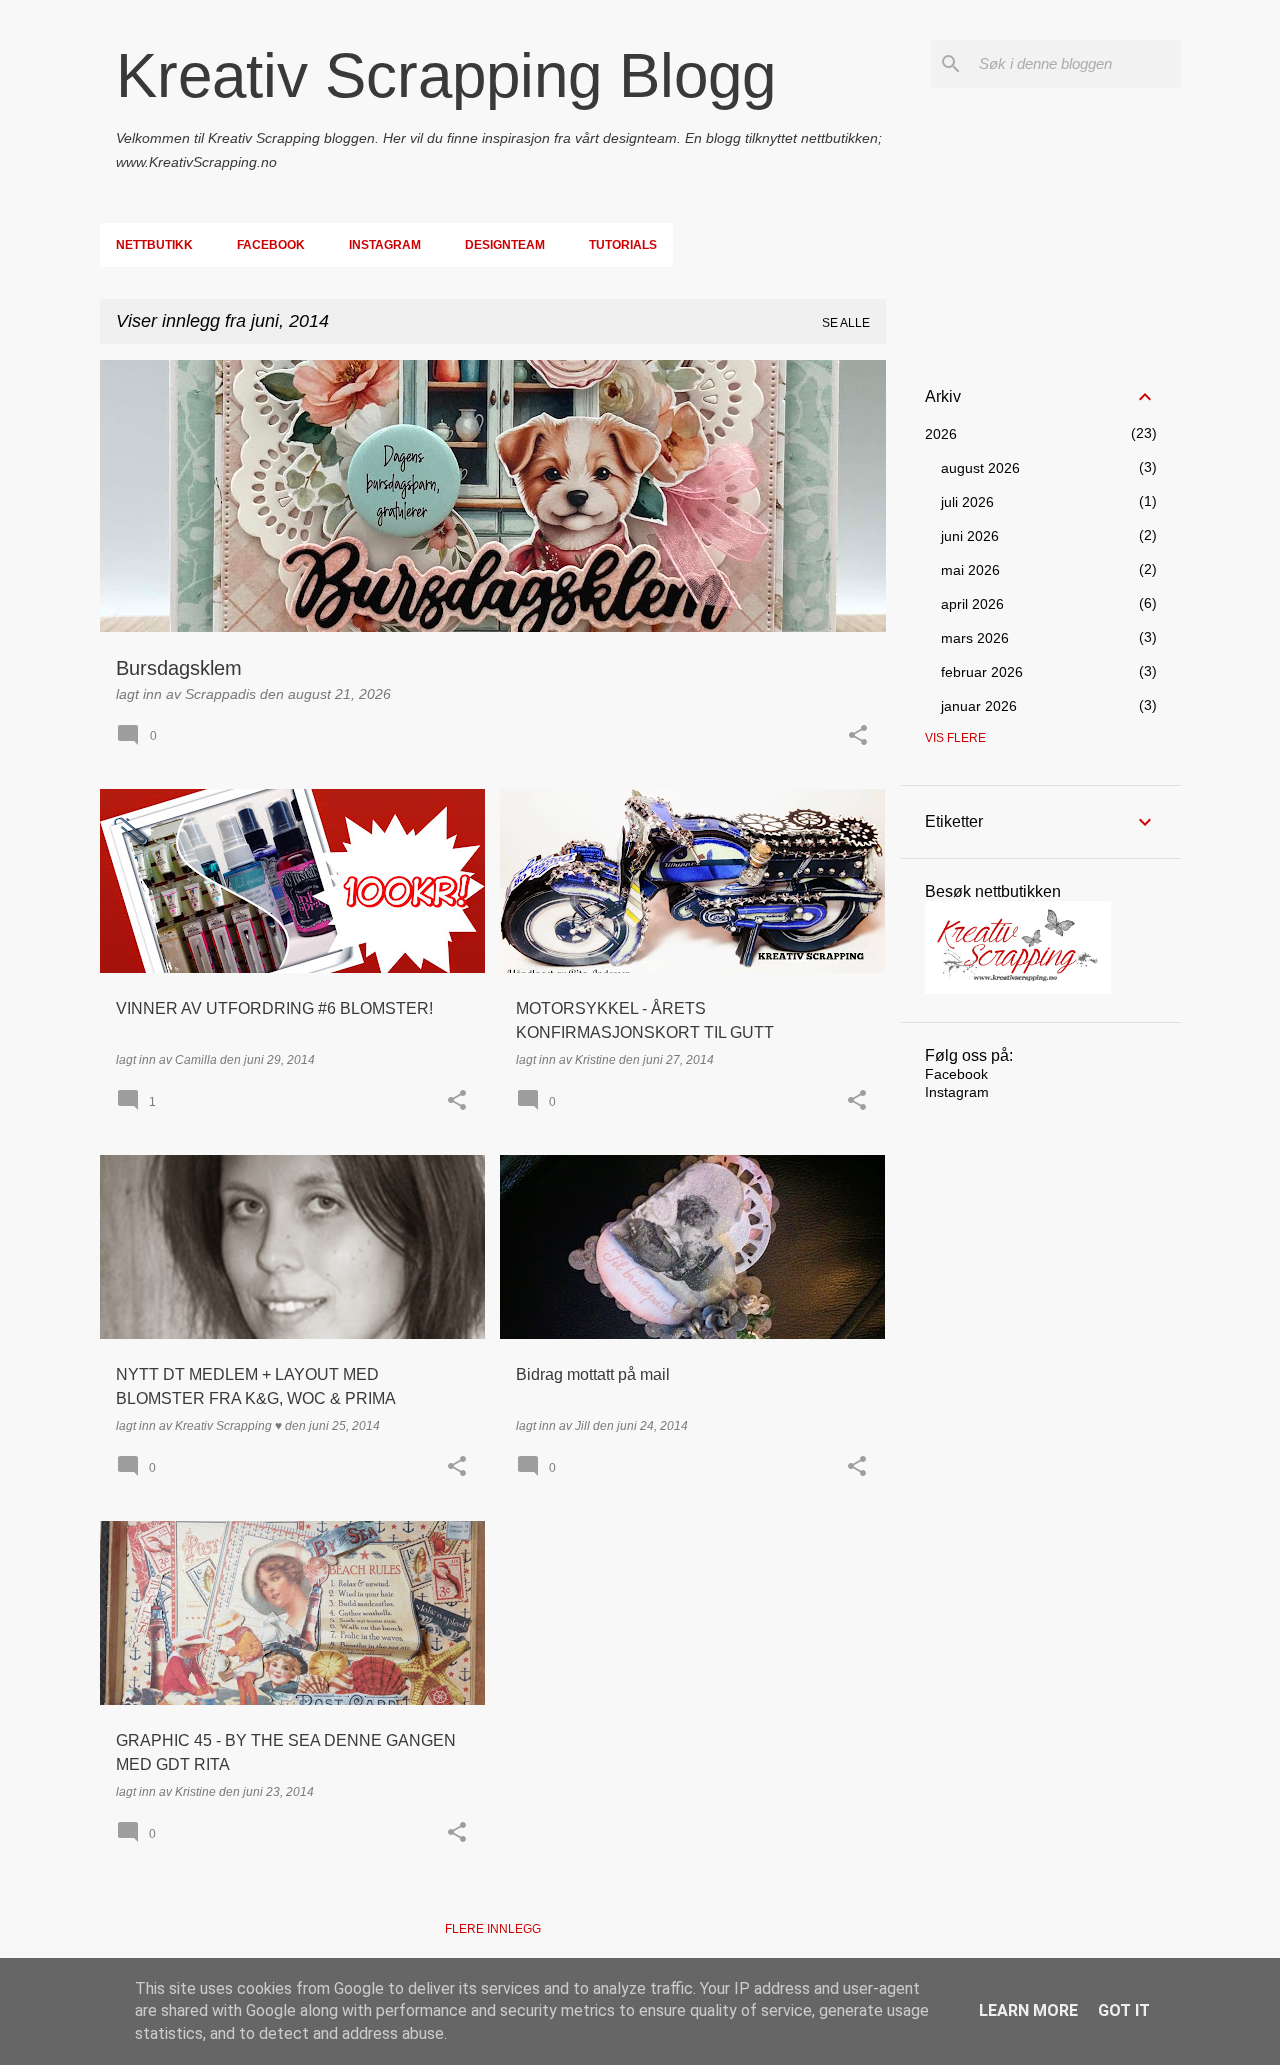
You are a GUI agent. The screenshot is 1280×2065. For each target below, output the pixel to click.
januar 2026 (979, 706)
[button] (858, 736)
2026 (941, 434)
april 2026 (972, 604)
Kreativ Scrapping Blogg (446, 75)
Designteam (505, 245)
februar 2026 (982, 672)
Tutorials (623, 245)
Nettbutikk (154, 245)
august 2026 (980, 468)
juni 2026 (970, 536)
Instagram (385, 245)
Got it (1124, 2010)
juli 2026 (967, 502)
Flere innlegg (493, 1929)
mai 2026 (970, 570)
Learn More (1028, 2010)
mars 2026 (975, 638)
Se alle (846, 323)
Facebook (271, 245)
